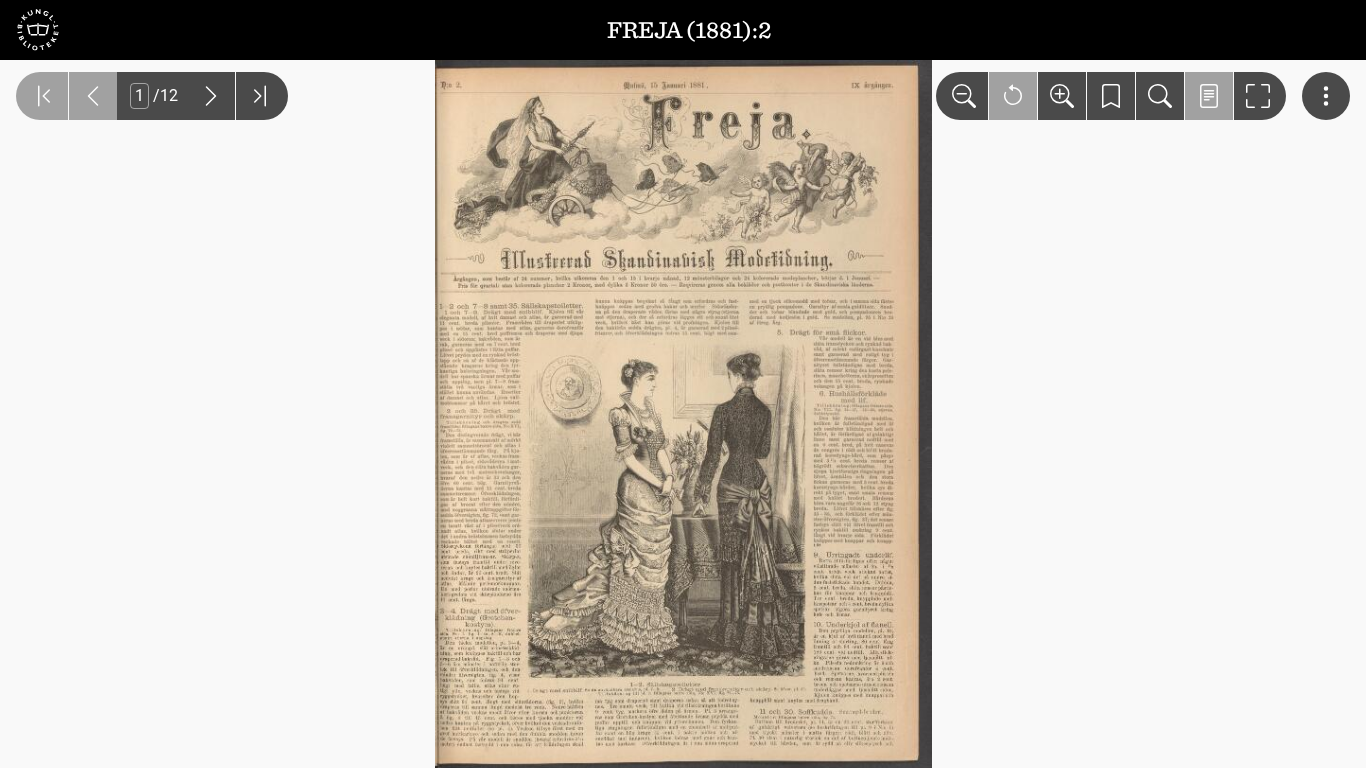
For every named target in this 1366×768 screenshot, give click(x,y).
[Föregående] (93, 96)
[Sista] (262, 96)
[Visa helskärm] (1260, 96)
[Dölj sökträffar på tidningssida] (1209, 96)
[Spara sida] (1111, 96)
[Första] (42, 96)
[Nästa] (211, 96)
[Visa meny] (1326, 96)
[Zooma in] (1062, 96)
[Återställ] (1013, 96)
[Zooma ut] (962, 96)
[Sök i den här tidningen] (1160, 96)
